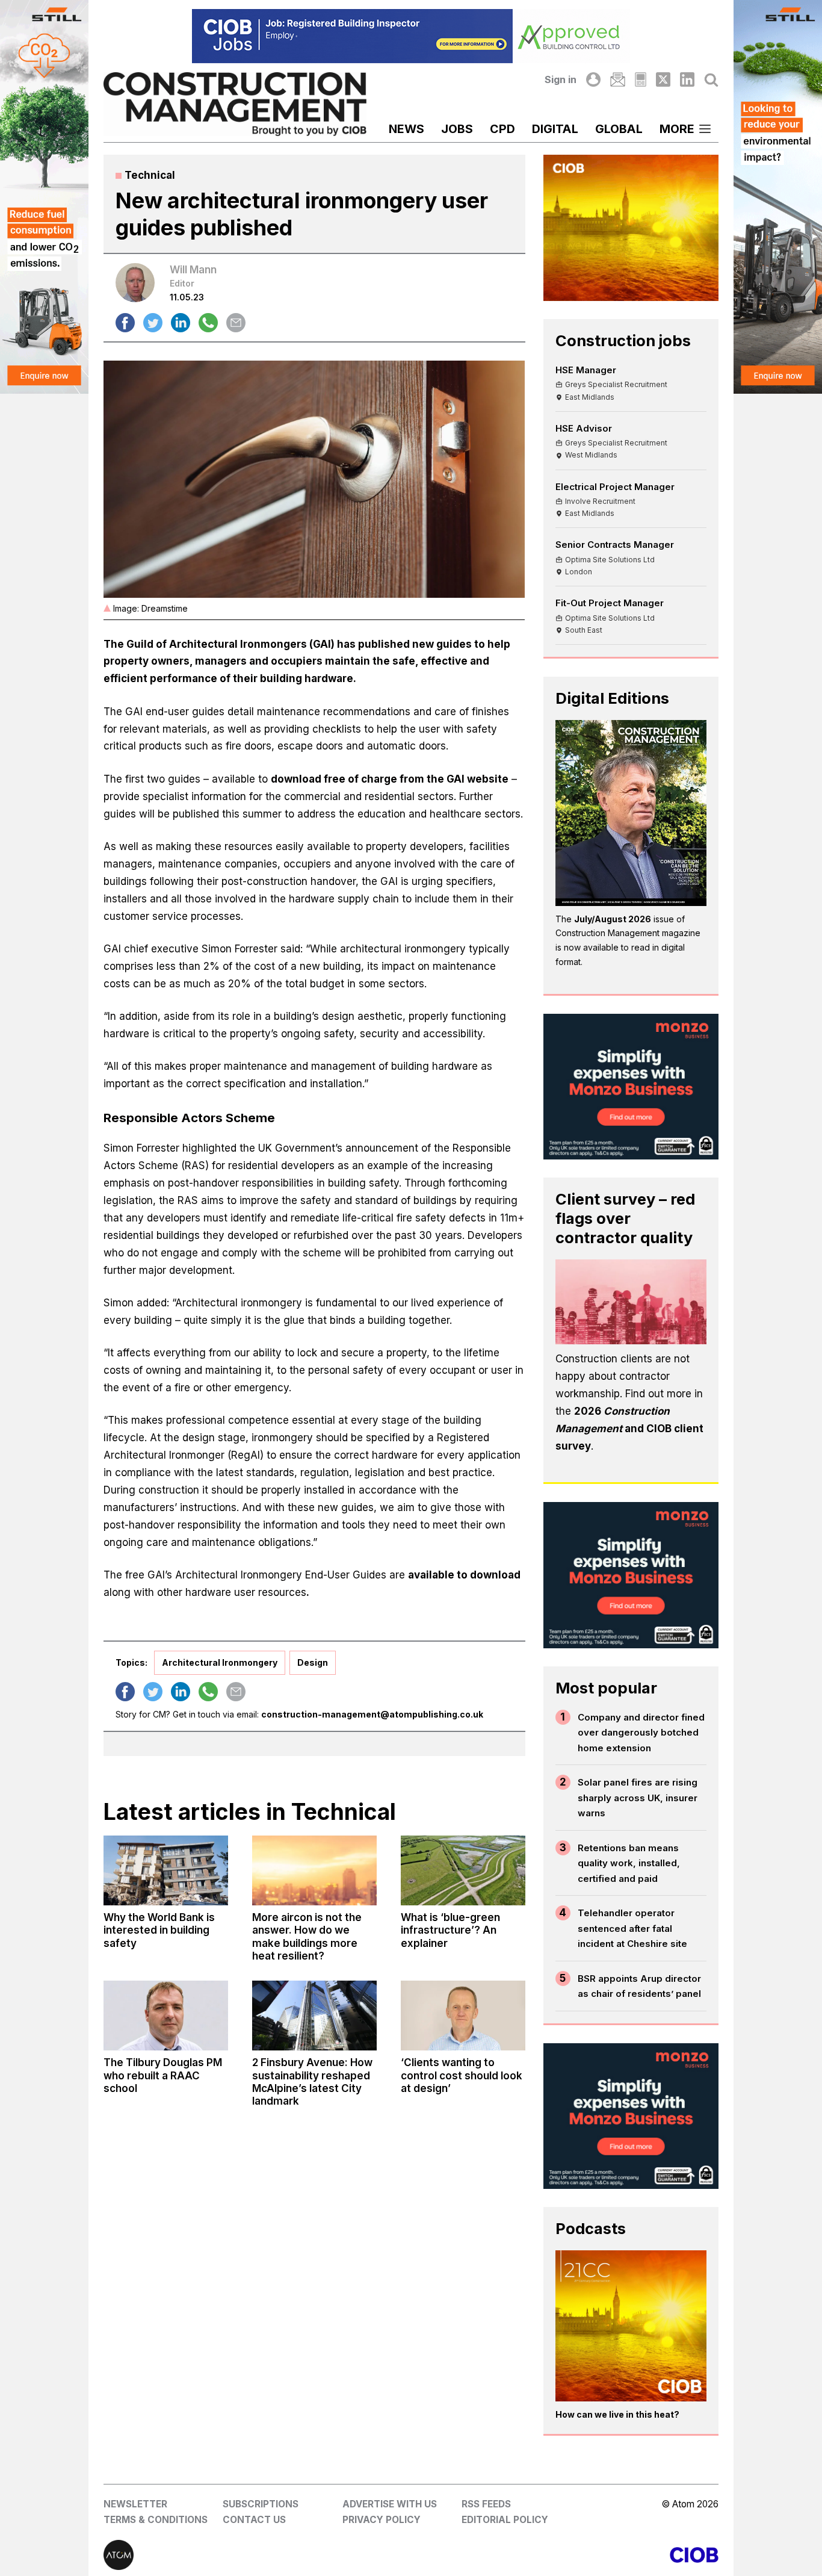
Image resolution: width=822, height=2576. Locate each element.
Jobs (457, 129)
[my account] (593, 79)
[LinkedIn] (687, 79)
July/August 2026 (613, 919)
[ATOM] (257, 2555)
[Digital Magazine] (641, 79)
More (677, 129)
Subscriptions (261, 2504)
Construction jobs (623, 340)
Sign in (561, 79)
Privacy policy (382, 2520)
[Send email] (236, 323)
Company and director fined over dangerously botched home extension (641, 1733)
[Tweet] (153, 323)
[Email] (617, 79)
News (406, 129)
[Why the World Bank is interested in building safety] (166, 1870)
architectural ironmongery (220, 1662)
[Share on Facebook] (125, 323)
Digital (555, 129)
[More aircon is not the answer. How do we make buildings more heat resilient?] (314, 1870)
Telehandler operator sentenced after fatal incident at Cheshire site (632, 1928)
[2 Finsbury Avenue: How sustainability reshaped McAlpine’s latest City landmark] (314, 2016)
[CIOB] (565, 2555)
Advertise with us (390, 2504)
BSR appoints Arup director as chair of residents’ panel (639, 1986)
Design (313, 1662)
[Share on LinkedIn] (181, 323)
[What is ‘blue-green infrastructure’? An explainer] (463, 1870)
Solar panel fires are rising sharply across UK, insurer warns (638, 1798)
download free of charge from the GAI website (390, 779)
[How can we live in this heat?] (631, 2326)
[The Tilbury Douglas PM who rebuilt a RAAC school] (166, 2016)
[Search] (711, 79)
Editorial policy (505, 2520)
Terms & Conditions (156, 2520)
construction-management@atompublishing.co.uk (372, 1714)
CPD (502, 129)
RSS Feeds (486, 2504)
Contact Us (254, 2520)
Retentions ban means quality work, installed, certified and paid (629, 1863)
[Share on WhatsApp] (208, 323)
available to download (464, 1575)
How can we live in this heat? (617, 2414)
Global (619, 129)
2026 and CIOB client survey (629, 1429)
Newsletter (135, 2504)
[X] (663, 79)
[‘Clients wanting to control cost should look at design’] (463, 2016)
